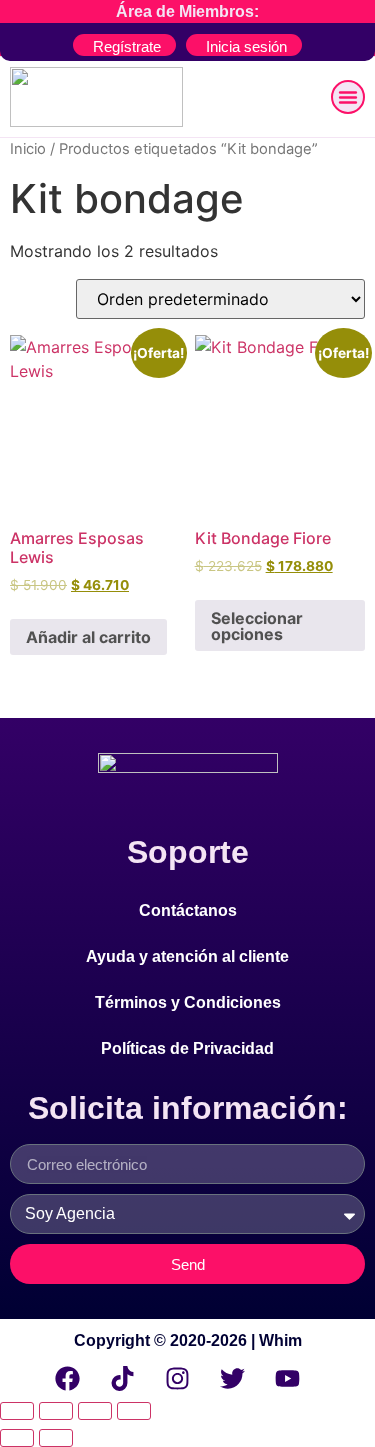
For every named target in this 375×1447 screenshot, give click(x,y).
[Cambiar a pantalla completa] (56, 1411)
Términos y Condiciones (188, 1002)
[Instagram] (178, 1378)
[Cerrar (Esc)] (134, 1411)
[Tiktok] (123, 1378)
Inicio (28, 149)
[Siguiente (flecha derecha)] (56, 1438)
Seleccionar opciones (257, 626)
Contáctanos (188, 910)
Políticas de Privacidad (187, 1048)
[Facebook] (68, 1378)
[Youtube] (288, 1378)
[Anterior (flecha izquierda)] (17, 1438)
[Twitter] (233, 1378)
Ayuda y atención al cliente (187, 956)
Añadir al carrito (88, 637)
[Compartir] (95, 1411)
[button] (348, 97)
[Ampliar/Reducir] (17, 1411)
